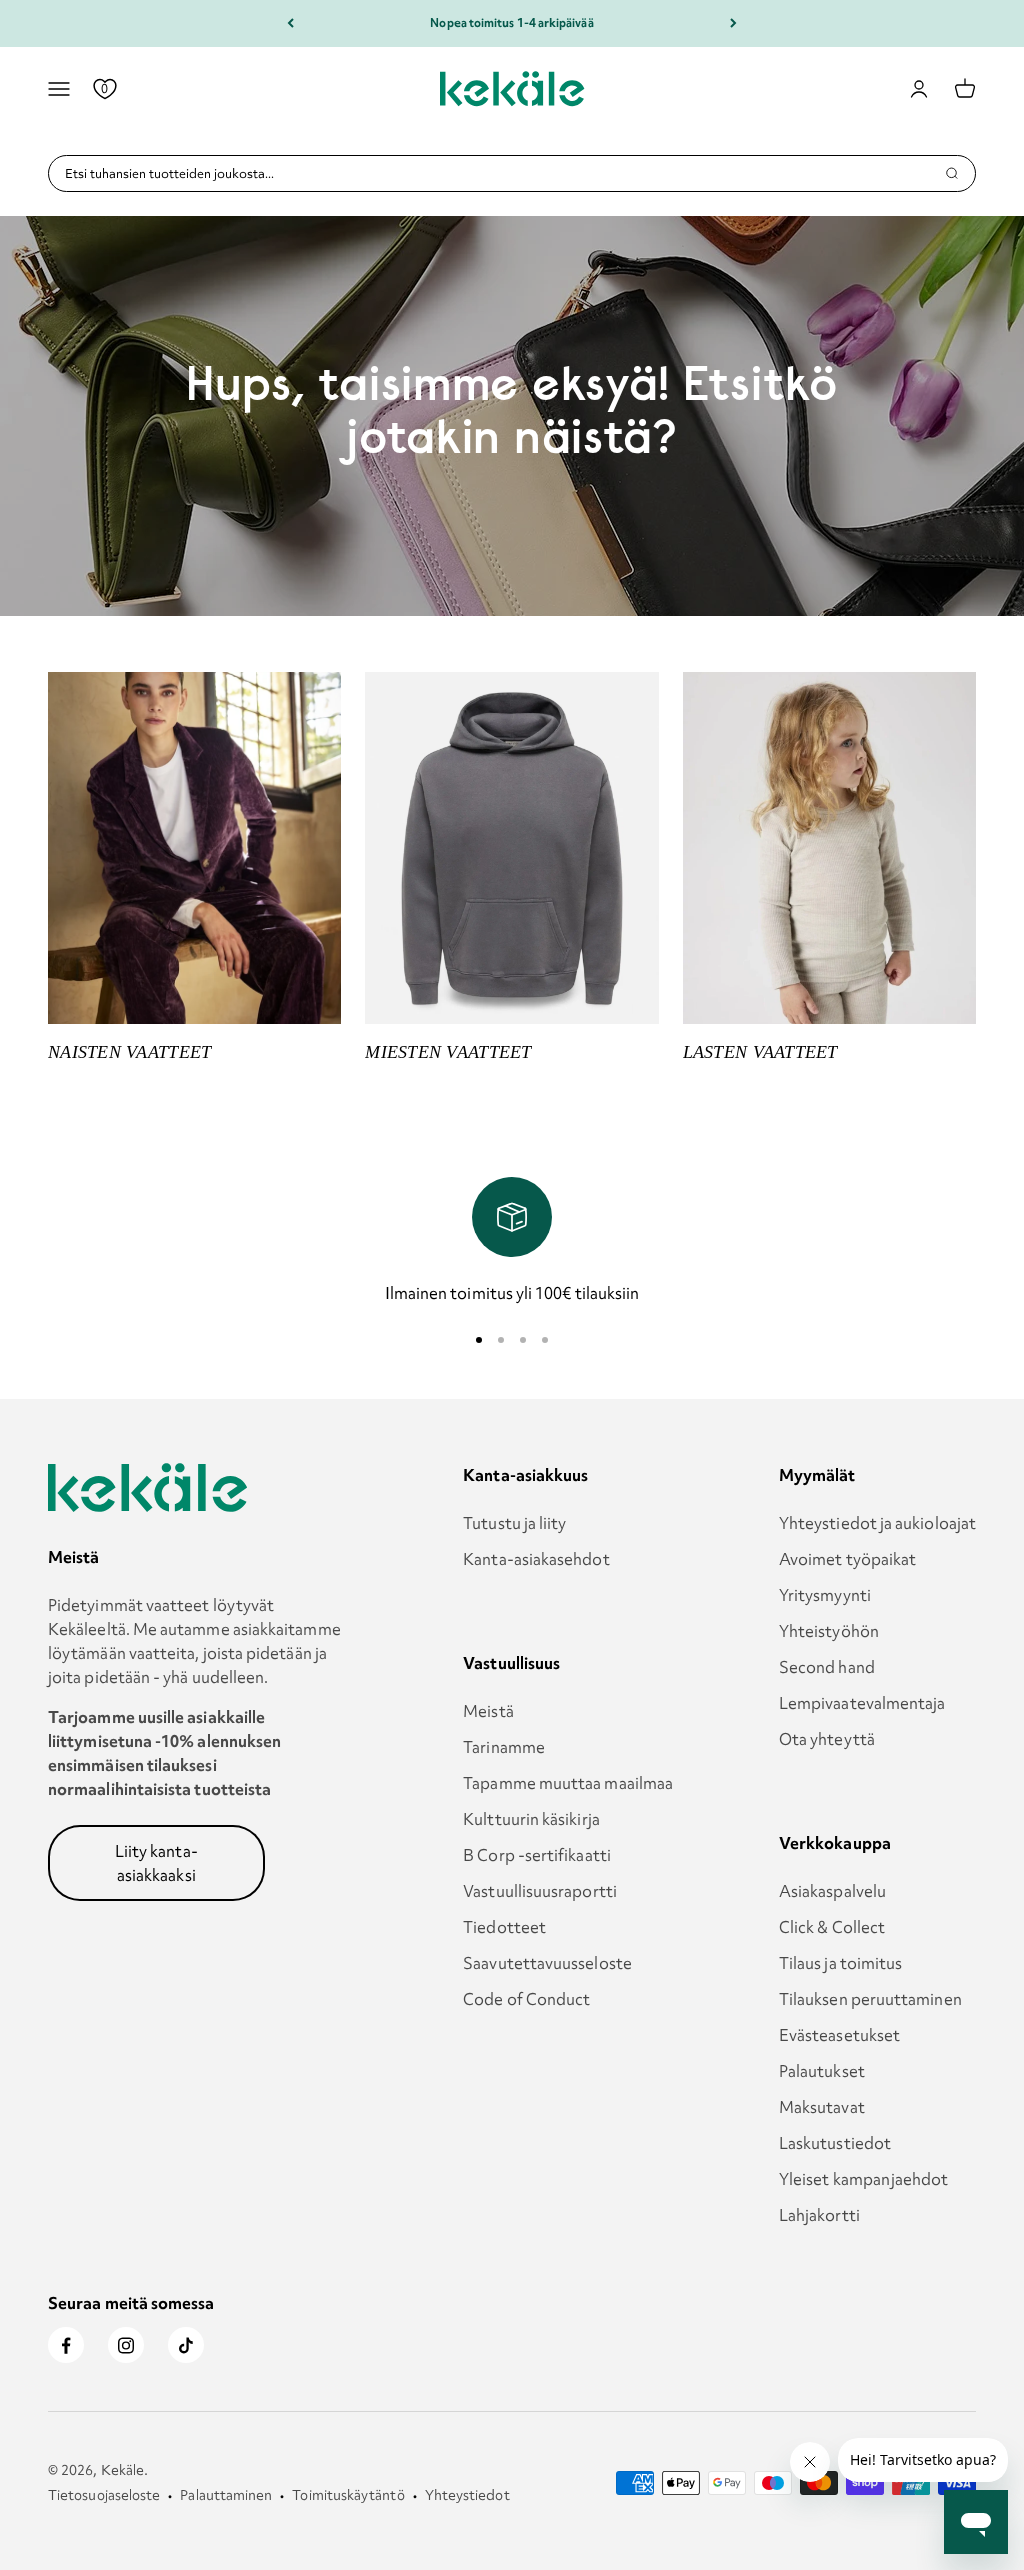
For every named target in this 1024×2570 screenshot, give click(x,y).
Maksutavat (822, 2107)
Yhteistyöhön (829, 1631)
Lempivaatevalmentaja (862, 1703)
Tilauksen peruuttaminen (870, 1999)
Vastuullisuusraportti (540, 1891)
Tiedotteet (504, 1927)
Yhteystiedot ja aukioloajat (877, 1523)
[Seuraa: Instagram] (126, 2345)
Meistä (488, 1711)
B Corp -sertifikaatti (537, 1855)
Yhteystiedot (467, 2495)
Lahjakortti (819, 2215)
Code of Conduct (526, 1999)
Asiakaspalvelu (832, 1891)
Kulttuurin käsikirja (531, 1819)
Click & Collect (832, 1927)
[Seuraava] (733, 23)
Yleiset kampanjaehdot (864, 2179)
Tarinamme (504, 1747)
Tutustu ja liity (514, 1523)
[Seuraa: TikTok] (186, 2345)
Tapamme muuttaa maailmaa (568, 1783)
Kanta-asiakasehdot (536, 1559)
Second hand (827, 1667)
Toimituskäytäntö (348, 2495)
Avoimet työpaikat (847, 1559)
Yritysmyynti (825, 1595)
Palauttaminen (226, 2495)
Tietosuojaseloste (104, 2495)
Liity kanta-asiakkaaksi (156, 1863)
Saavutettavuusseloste (547, 1963)
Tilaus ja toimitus (840, 1963)
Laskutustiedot (835, 2143)
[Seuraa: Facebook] (66, 2345)
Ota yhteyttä (827, 1739)
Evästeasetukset (839, 2035)
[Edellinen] (290, 23)
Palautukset (822, 2071)
